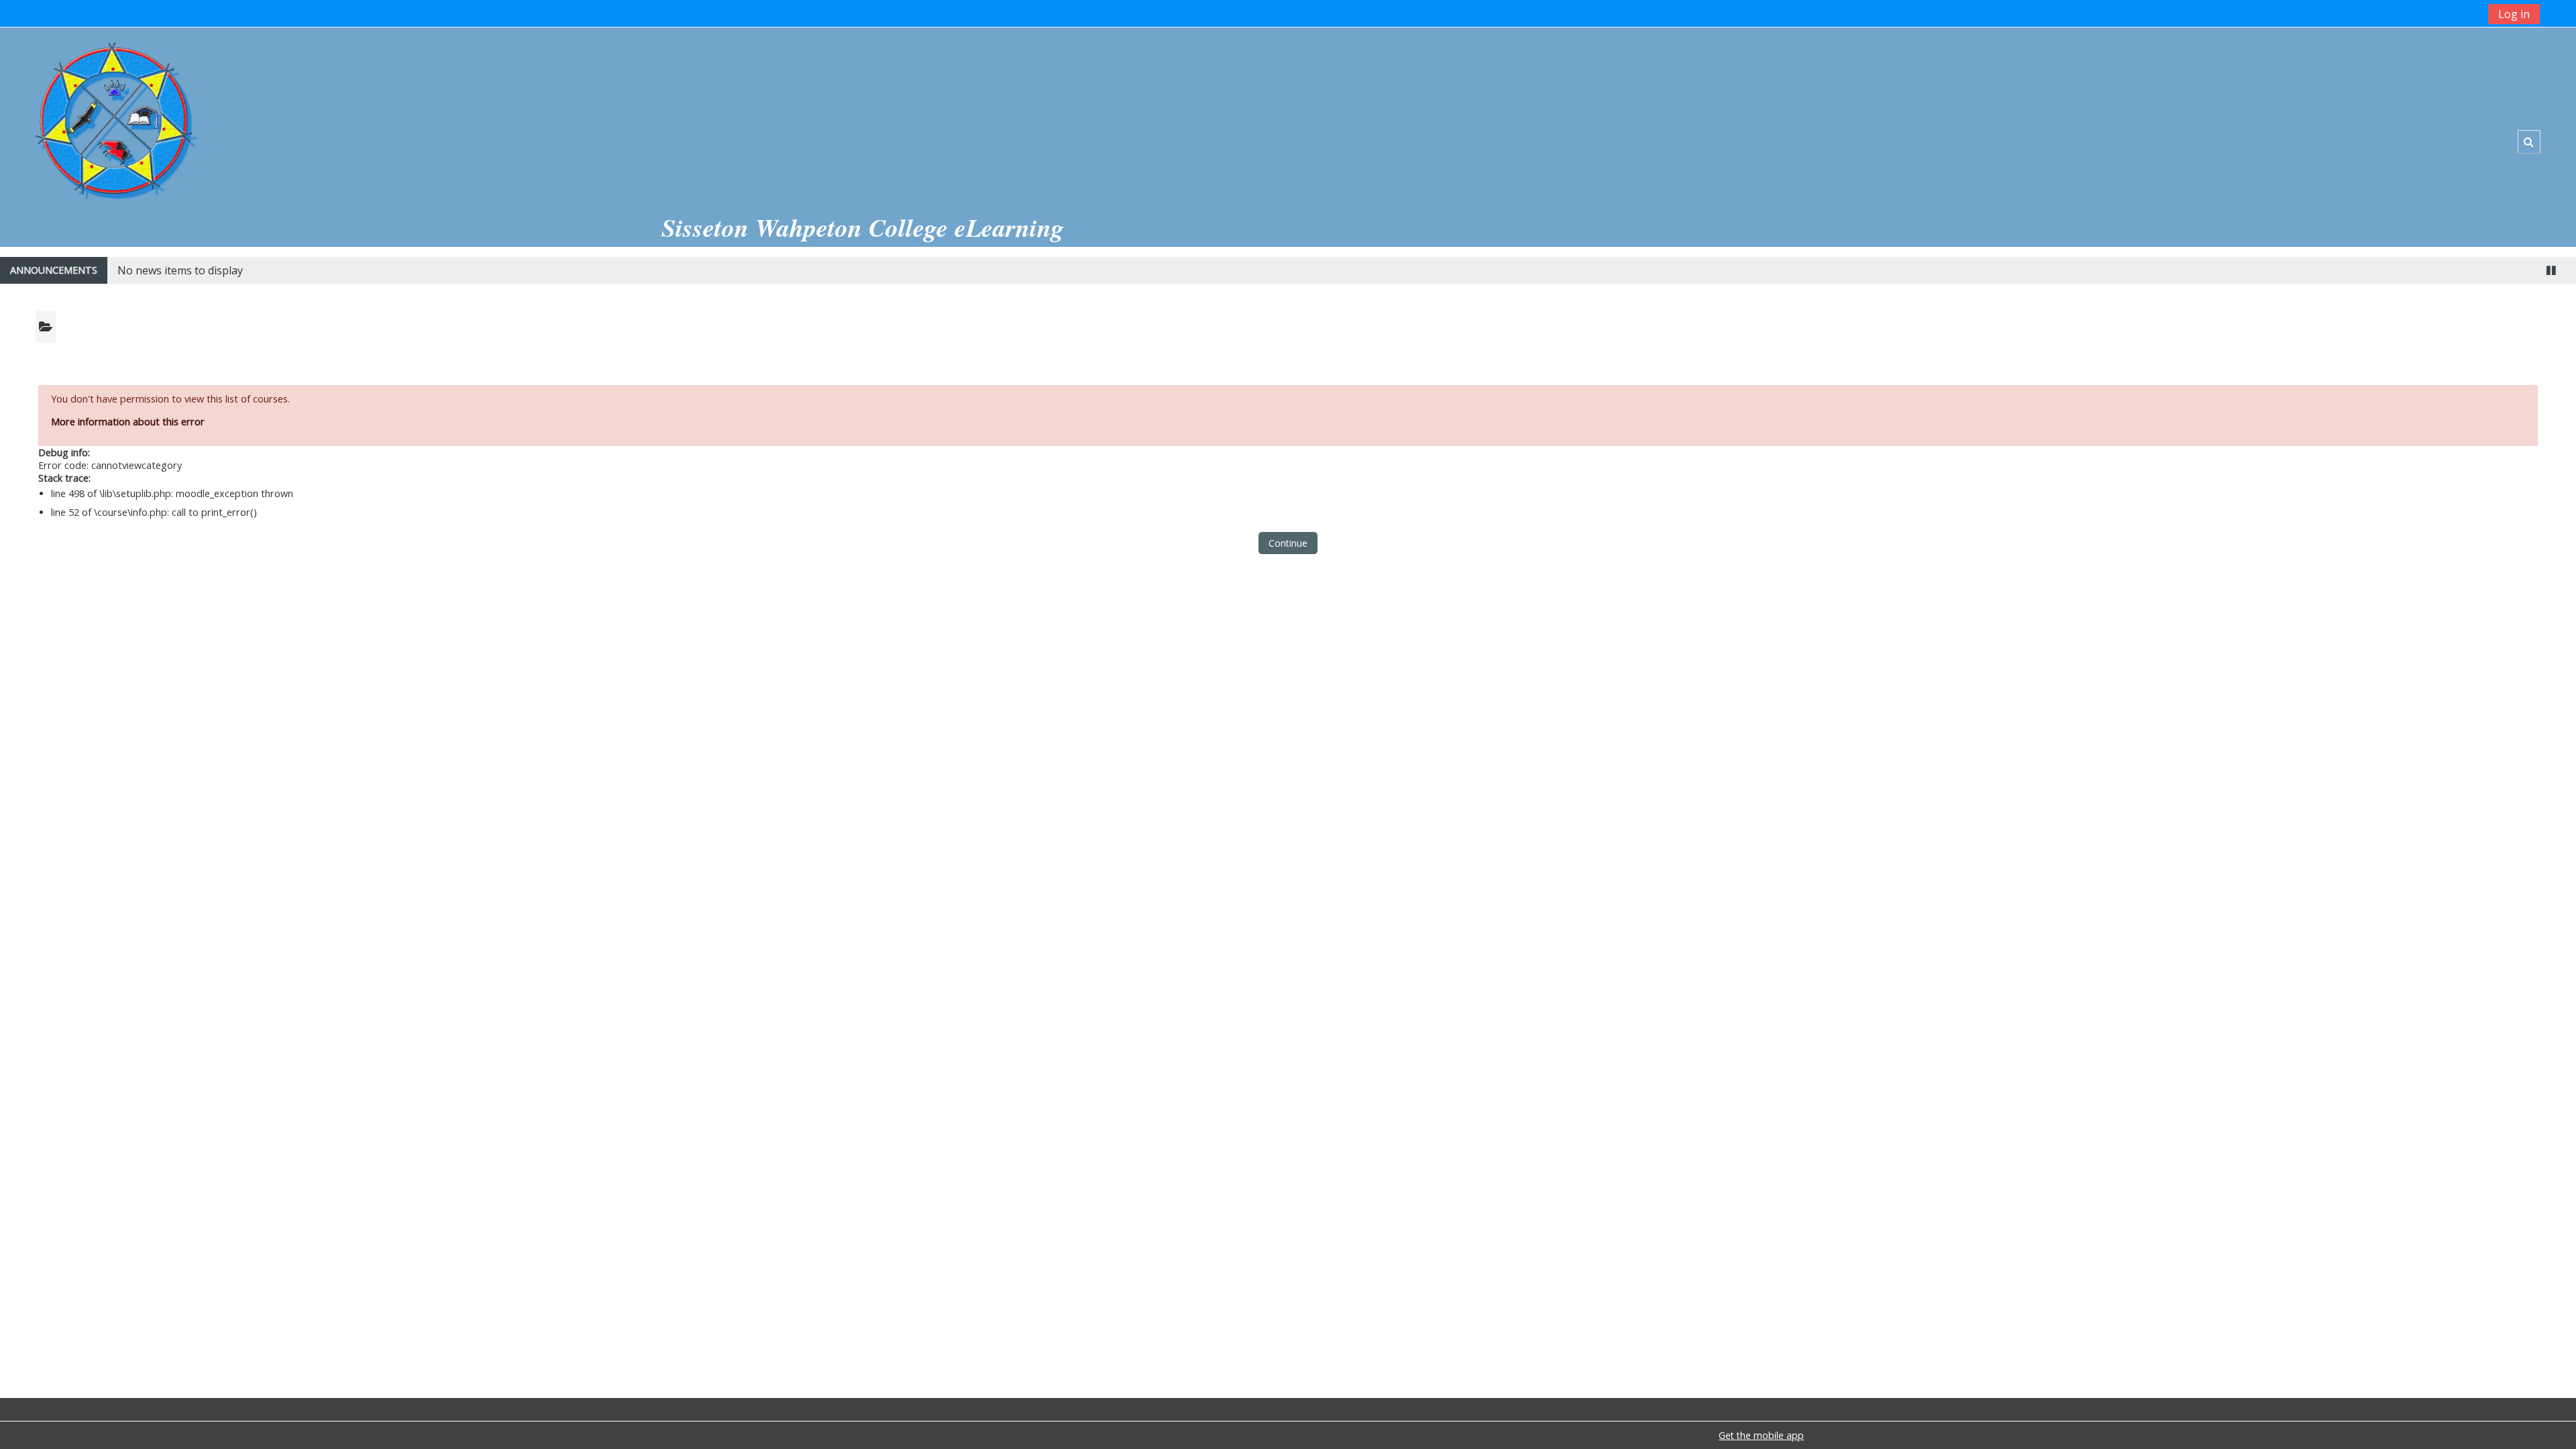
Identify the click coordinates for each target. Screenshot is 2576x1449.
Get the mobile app (1761, 1435)
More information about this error (128, 422)
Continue (1288, 543)
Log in (2514, 14)
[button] (2529, 142)
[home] (115, 115)
